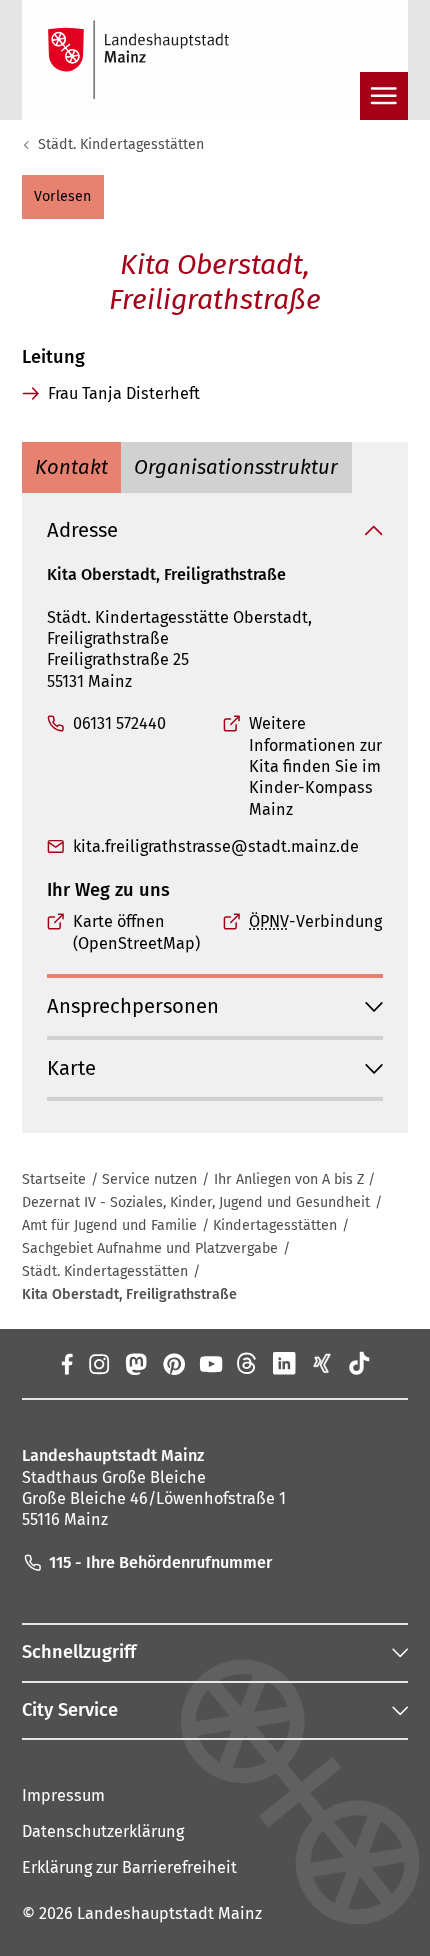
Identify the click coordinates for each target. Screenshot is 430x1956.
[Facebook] (66, 1363)
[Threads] (247, 1363)
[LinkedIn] (284, 1363)
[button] (63, 197)
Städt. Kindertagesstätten (121, 144)
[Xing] (321, 1363)
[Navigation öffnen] (384, 96)
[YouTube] (210, 1363)
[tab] (71, 468)
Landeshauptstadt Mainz (169, 1913)
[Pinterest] (172, 1363)
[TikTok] (358, 1363)
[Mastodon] (135, 1363)
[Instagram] (98, 1363)
